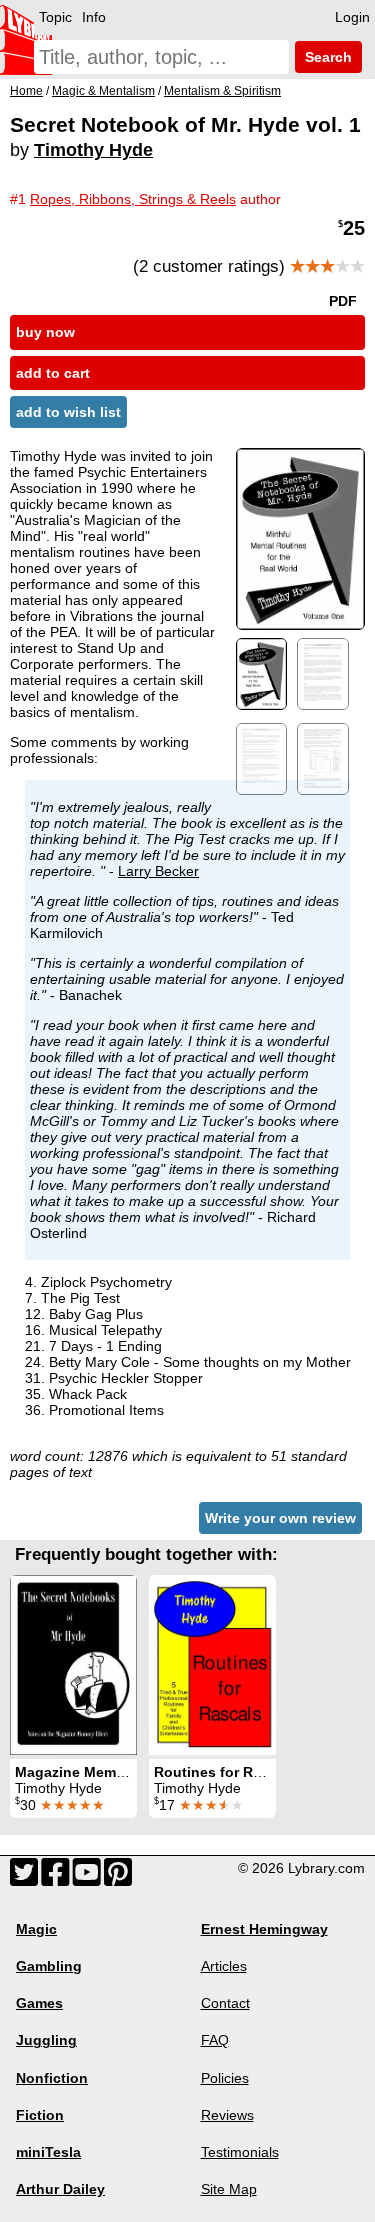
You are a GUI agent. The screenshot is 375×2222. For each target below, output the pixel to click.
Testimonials (240, 2152)
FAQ (215, 2040)
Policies (225, 2078)
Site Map (229, 2189)
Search (326, 57)
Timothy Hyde (93, 150)
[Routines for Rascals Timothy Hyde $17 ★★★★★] (212, 1665)
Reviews (227, 2115)
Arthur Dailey (60, 2189)
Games (39, 2003)
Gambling (49, 1966)
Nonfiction (52, 2078)
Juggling (46, 2040)
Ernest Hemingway (264, 1929)
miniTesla (48, 2152)
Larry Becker (158, 871)
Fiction (40, 2115)
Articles (224, 1966)
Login (352, 17)
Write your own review (280, 1518)
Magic (36, 1929)
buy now (45, 332)
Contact (225, 2003)
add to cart (53, 373)
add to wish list (68, 412)
